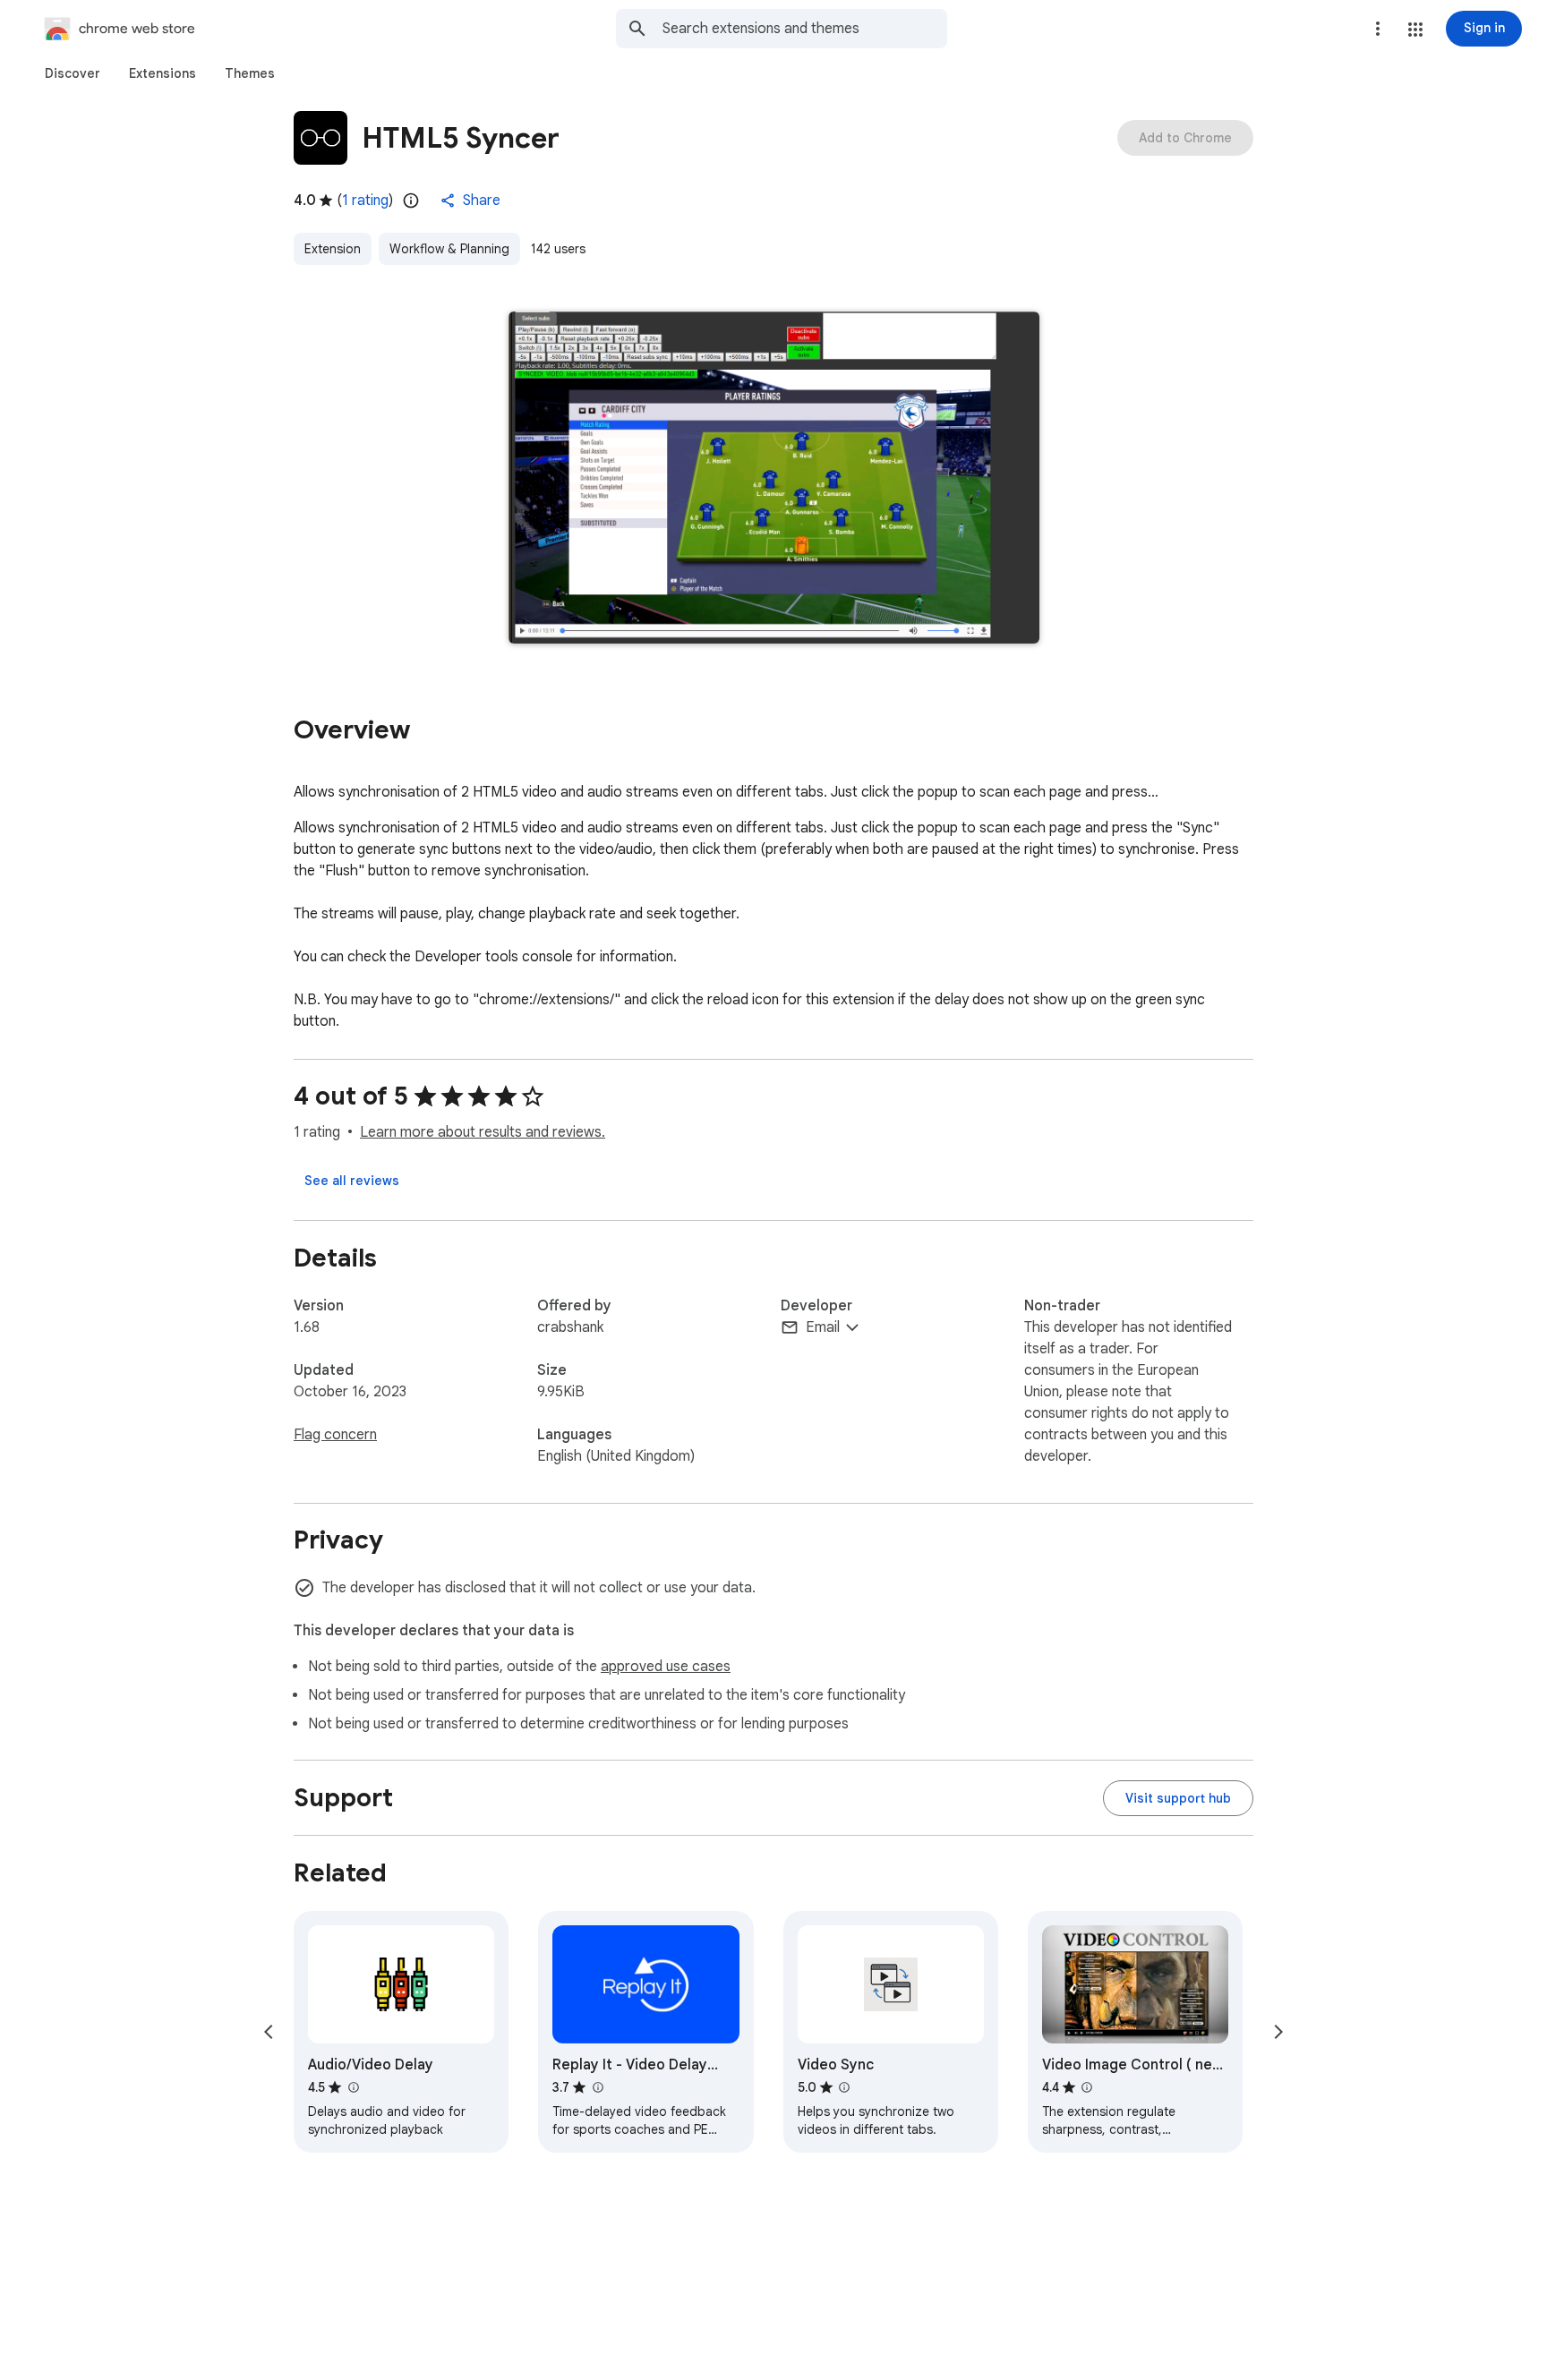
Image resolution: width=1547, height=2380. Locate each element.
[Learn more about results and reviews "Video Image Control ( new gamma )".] (1087, 2087)
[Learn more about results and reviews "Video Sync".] (844, 2087)
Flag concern (335, 1435)
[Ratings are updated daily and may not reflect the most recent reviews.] (411, 200)
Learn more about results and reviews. (483, 1132)
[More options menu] (1378, 29)
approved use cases (666, 1667)
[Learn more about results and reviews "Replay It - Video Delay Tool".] (597, 2087)
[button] (1415, 30)
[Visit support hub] (1178, 1798)
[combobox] (805, 29)
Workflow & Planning (449, 249)
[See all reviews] (352, 1181)
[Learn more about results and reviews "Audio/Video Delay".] (353, 2087)
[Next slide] (1278, 2032)
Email (823, 1327)
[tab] (73, 73)
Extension (333, 249)
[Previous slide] (269, 2032)
